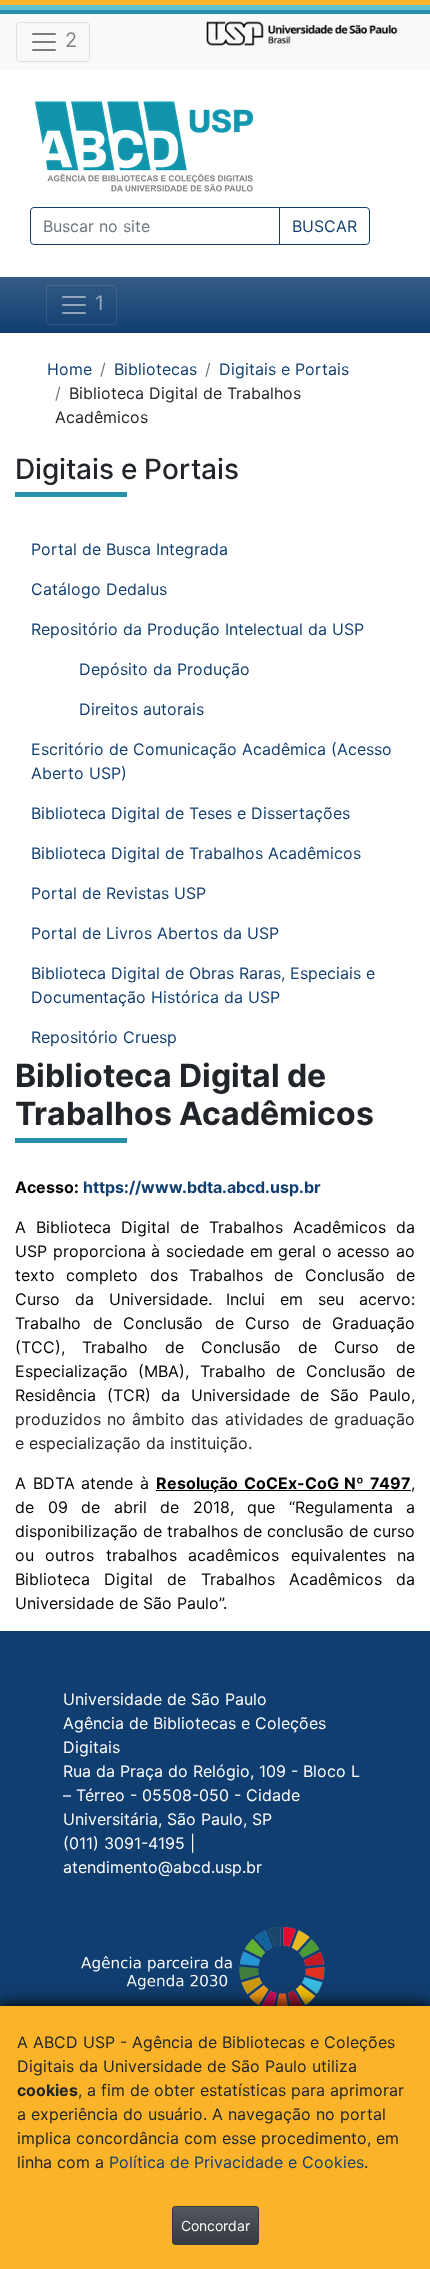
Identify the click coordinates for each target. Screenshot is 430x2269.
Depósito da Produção (164, 669)
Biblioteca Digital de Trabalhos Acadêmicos (196, 853)
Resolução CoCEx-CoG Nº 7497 (283, 1483)
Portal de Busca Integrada (129, 549)
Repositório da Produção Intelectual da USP (197, 629)
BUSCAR (324, 226)
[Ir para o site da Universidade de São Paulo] (302, 32)
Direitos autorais (141, 709)
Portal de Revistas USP (118, 893)
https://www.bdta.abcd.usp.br (202, 1187)
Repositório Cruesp (104, 1037)
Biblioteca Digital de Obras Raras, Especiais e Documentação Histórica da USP (203, 985)
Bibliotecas (155, 369)
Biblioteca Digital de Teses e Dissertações (190, 813)
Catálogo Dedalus (99, 589)
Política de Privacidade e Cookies (236, 2162)
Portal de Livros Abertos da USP (155, 933)
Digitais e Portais (284, 369)
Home (69, 369)
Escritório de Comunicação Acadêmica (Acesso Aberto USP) (211, 761)
